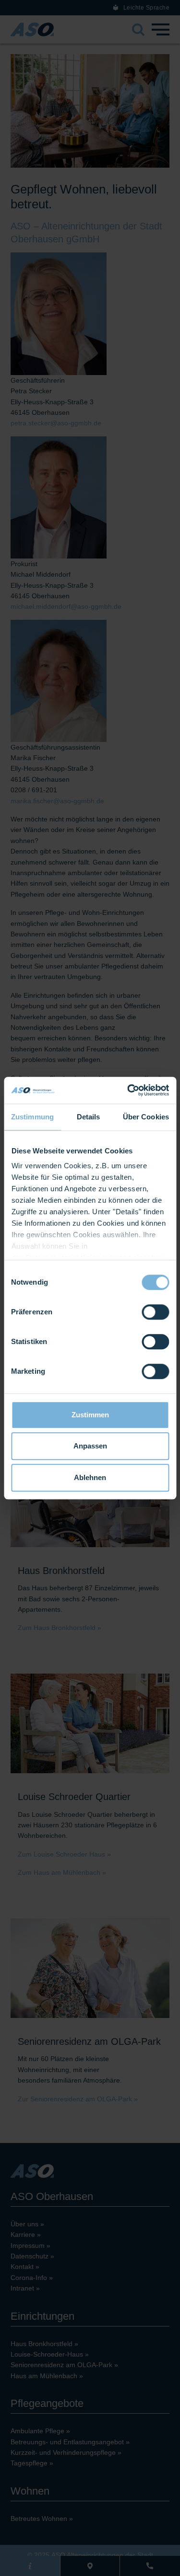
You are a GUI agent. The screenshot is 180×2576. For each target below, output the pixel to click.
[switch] (155, 1312)
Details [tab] (89, 1117)
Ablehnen (90, 1477)
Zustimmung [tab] (32, 1117)
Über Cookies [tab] (146, 1117)
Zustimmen (90, 1415)
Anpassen (90, 1446)
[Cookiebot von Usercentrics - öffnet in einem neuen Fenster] (128, 1090)
